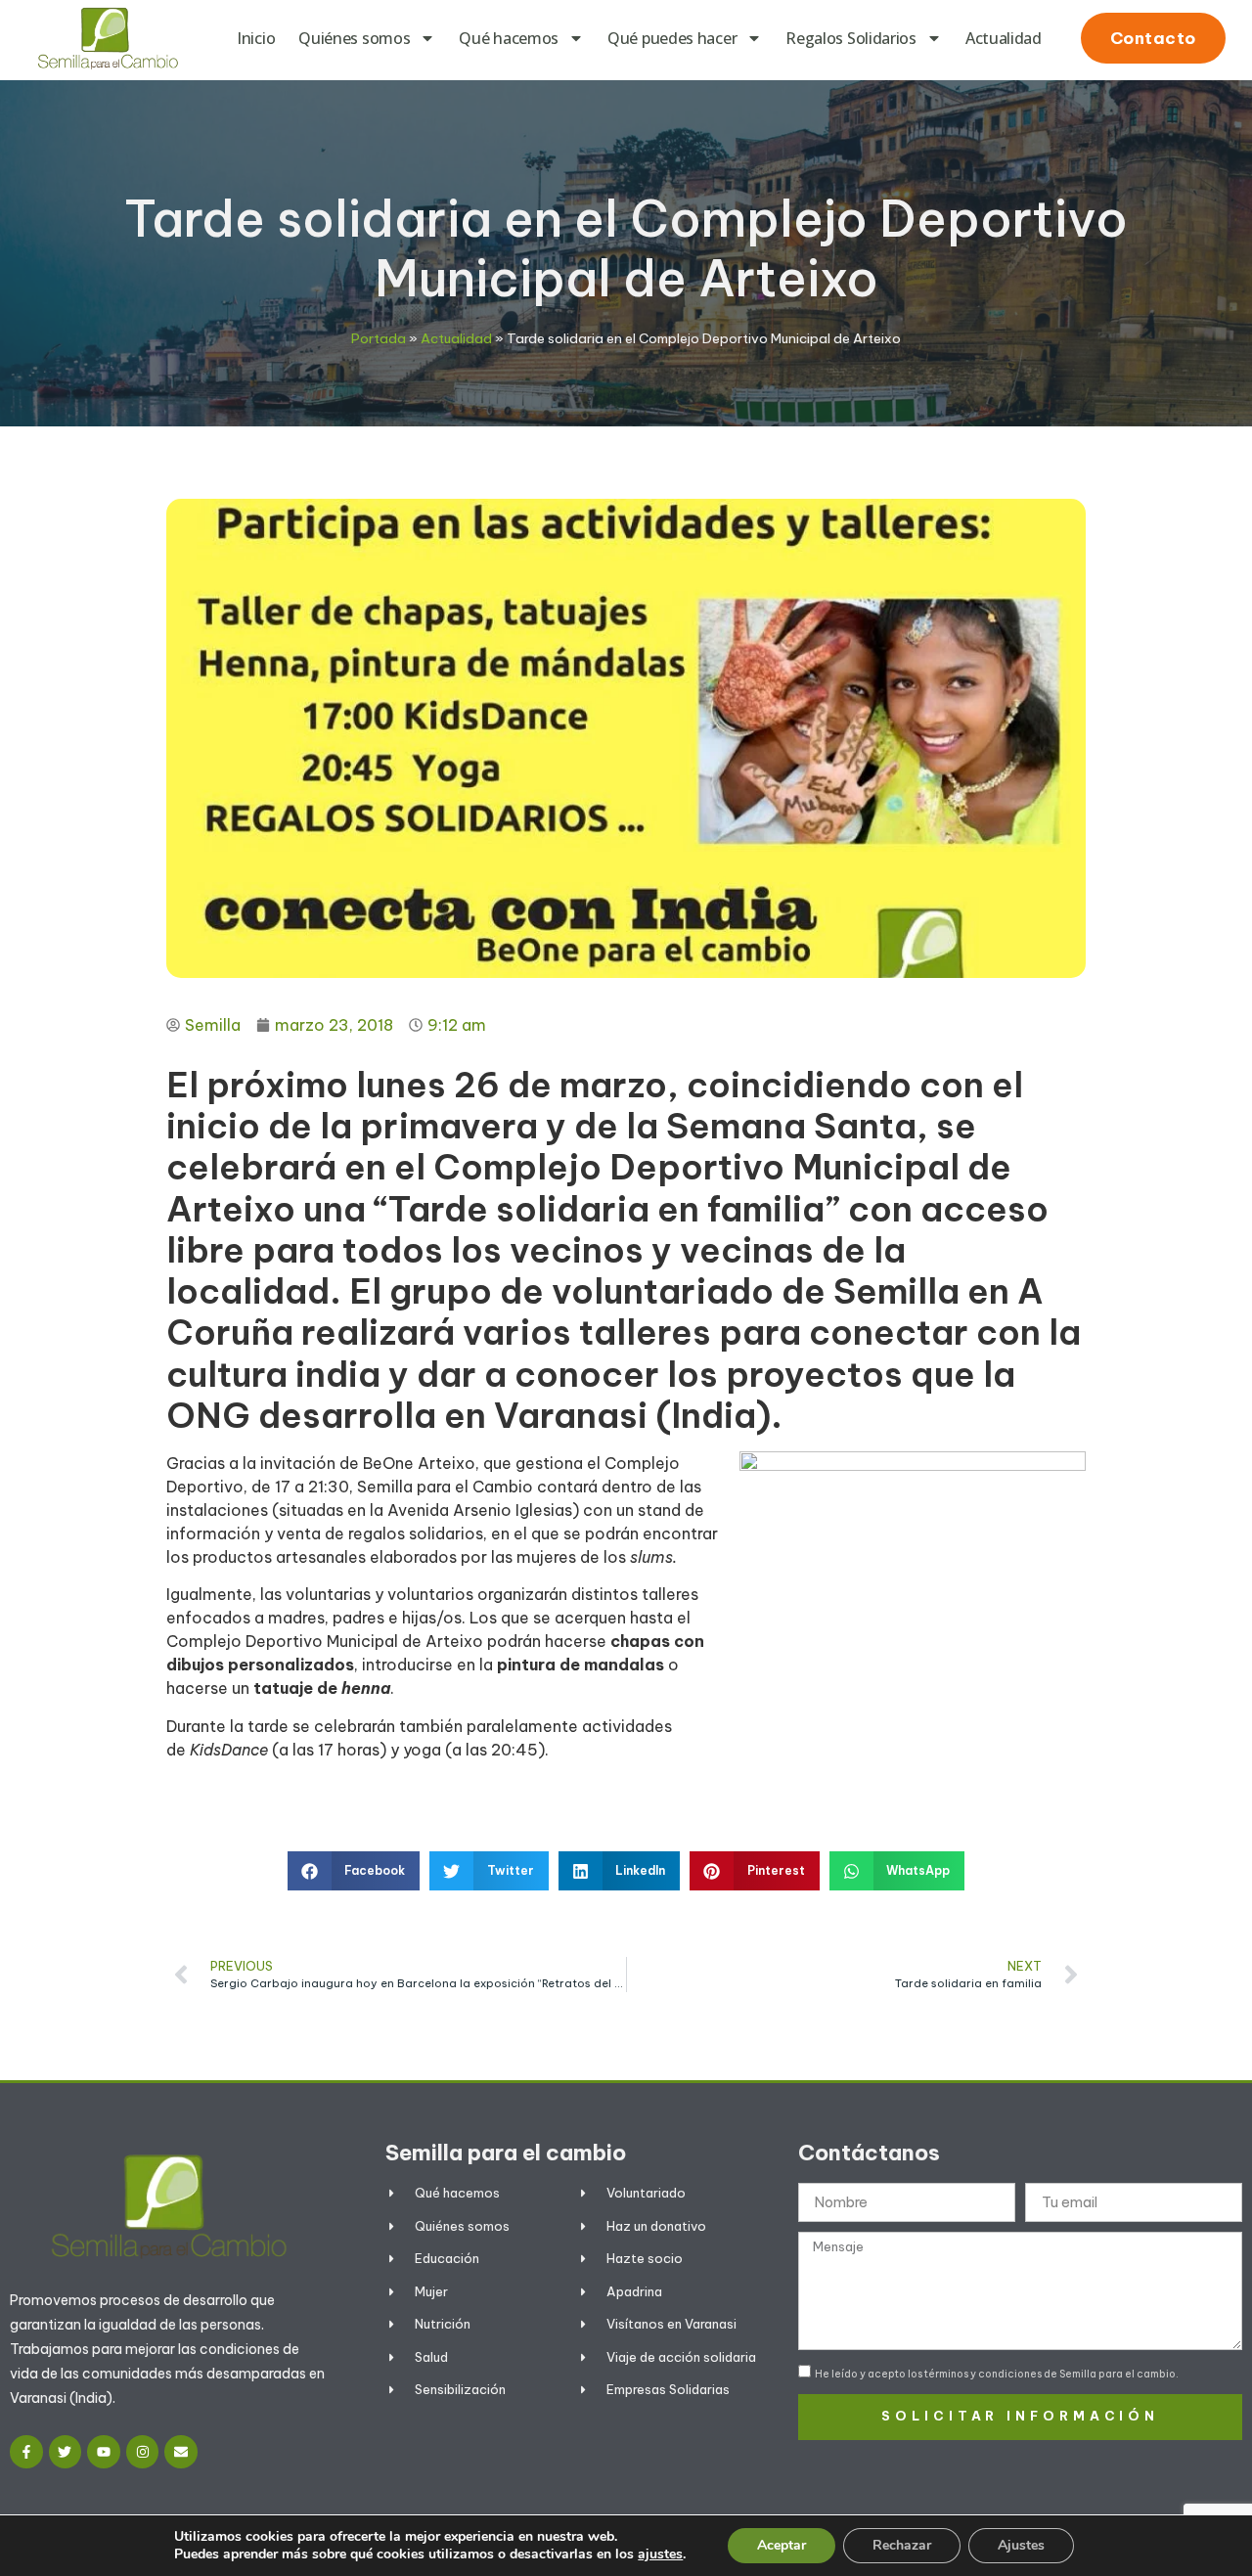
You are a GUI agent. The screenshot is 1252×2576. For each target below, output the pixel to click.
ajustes (660, 2554)
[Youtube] (104, 2452)
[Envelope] (181, 2452)
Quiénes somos (354, 38)
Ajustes (1021, 2545)
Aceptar (782, 2545)
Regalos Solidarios (851, 38)
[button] (354, 1871)
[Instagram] (143, 2452)
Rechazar (902, 2545)
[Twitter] (66, 2452)
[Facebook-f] (26, 2452)
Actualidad (1004, 38)
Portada (379, 338)
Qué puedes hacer (672, 38)
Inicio (256, 38)
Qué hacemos (509, 38)
